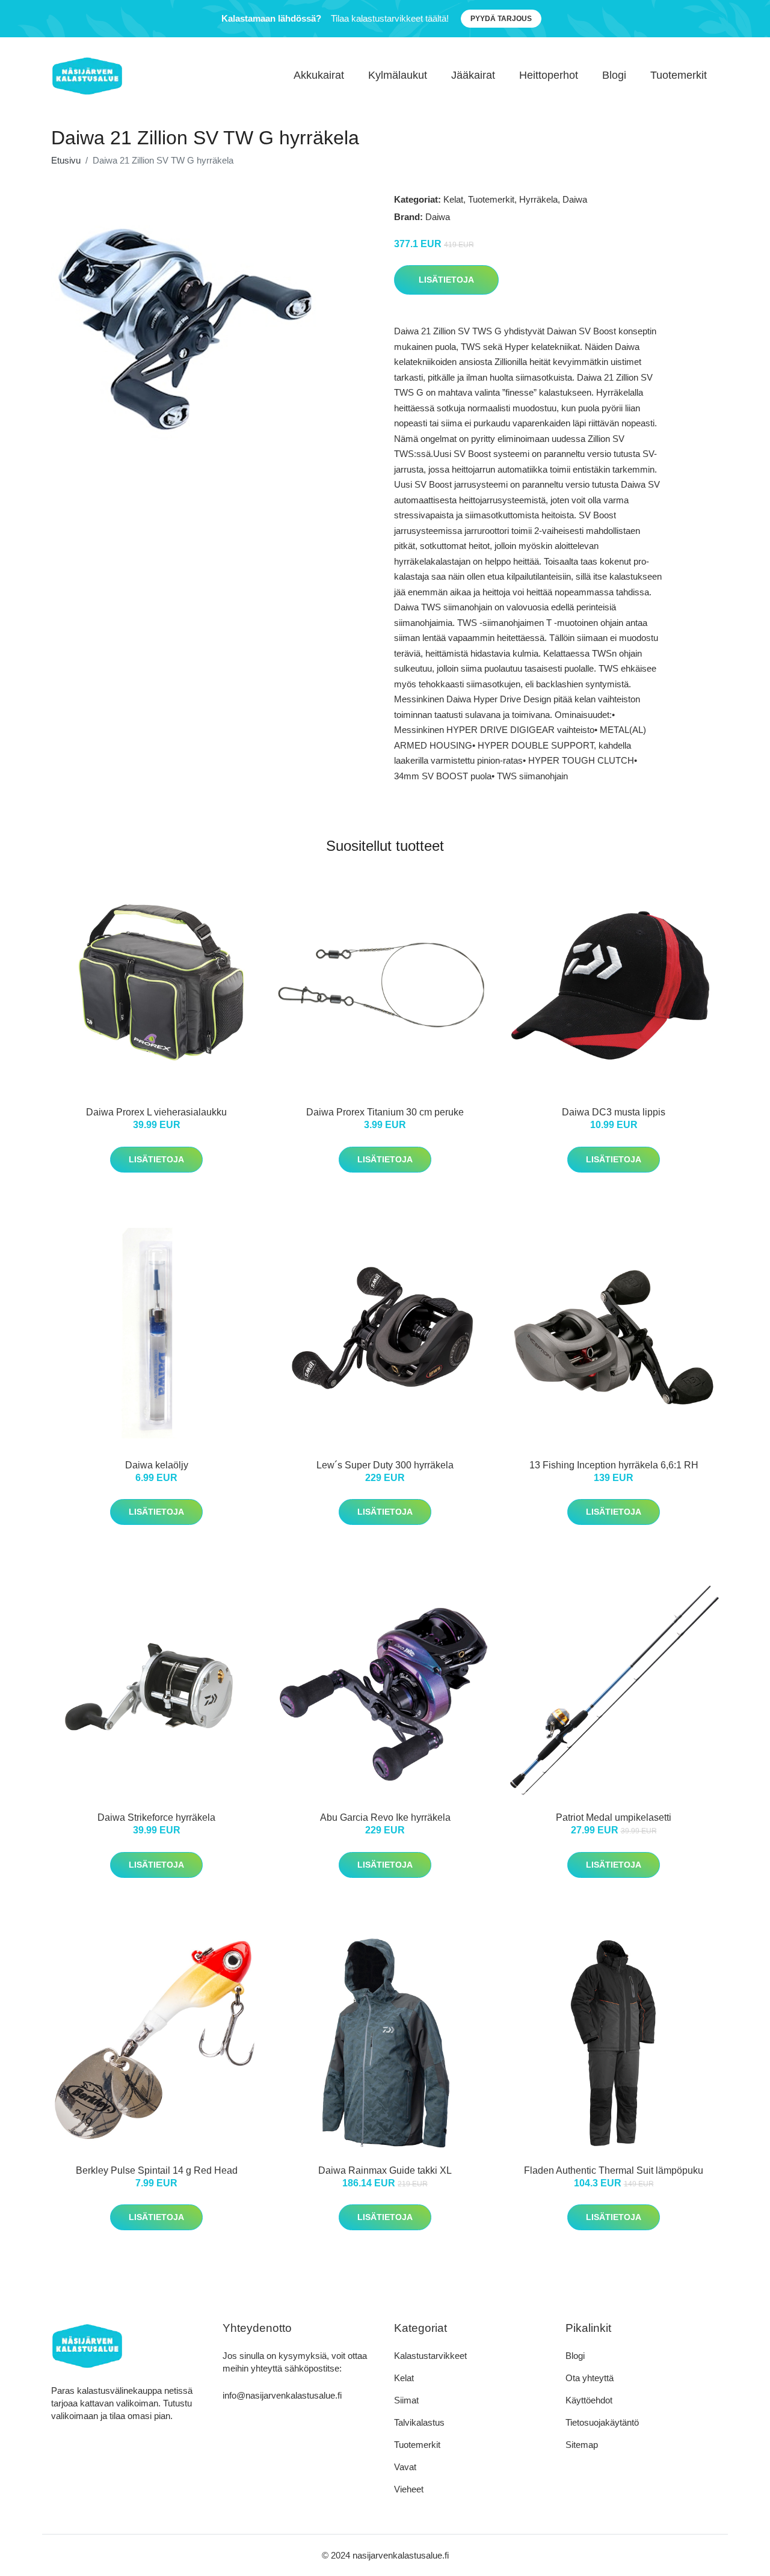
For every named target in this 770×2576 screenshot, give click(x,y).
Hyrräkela (538, 199)
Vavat (405, 2467)
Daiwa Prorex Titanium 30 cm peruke (385, 1112)
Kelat (453, 199)
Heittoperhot (549, 75)
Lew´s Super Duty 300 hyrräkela (385, 1465)
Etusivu (66, 160)
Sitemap (582, 2445)
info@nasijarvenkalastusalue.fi (282, 2395)
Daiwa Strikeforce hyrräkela (156, 1817)
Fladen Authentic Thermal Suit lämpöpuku (614, 2170)
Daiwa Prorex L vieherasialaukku (156, 1112)
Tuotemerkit (679, 75)
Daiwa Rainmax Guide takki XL (385, 2170)
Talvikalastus (419, 2422)
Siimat (406, 2400)
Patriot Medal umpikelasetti (614, 1817)
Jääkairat (473, 75)
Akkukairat (319, 75)
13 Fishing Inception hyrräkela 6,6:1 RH (614, 1465)
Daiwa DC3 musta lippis (614, 1112)
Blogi (614, 75)
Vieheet (409, 2489)
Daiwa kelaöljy (157, 1465)
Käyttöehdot (589, 2400)
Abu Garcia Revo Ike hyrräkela (385, 1817)
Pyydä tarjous (501, 19)
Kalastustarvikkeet (430, 2356)
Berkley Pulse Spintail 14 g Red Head (157, 2170)
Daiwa (575, 199)
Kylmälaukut (398, 75)
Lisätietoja (446, 280)
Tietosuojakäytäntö (602, 2422)
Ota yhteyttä (590, 2378)
